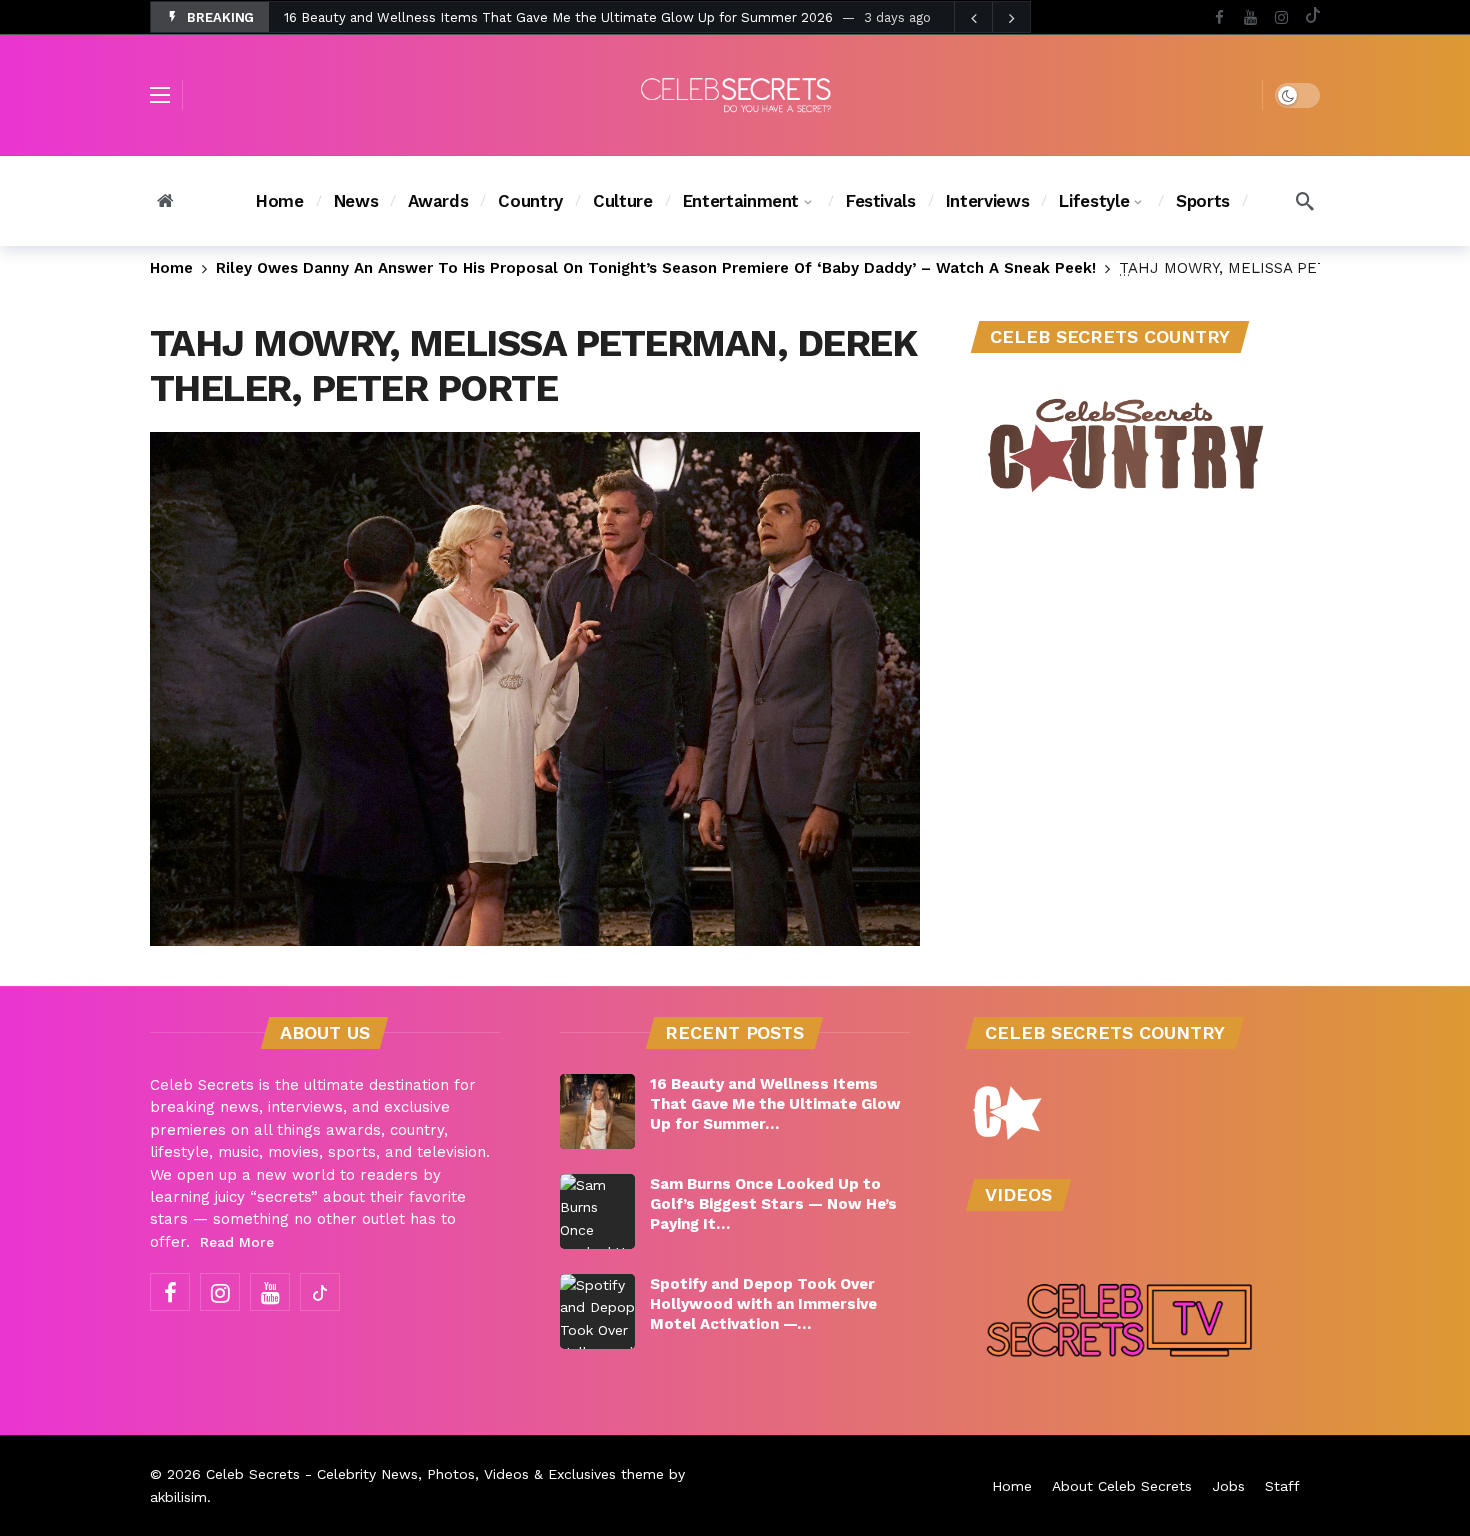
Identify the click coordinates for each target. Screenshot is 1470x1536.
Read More (237, 1242)
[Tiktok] (1312, 17)
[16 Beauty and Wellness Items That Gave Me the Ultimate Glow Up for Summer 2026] (597, 1111)
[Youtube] (1250, 17)
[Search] (1305, 201)
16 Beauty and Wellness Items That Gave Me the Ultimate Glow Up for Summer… (775, 1104)
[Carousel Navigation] (992, 18)
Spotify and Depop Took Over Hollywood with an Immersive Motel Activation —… (763, 1304)
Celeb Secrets (253, 1474)
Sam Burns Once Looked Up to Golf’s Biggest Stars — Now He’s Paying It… (773, 1204)
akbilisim (178, 1497)
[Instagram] (1281, 17)
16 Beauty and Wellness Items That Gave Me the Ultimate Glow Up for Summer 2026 (558, 17)
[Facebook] (1219, 17)
